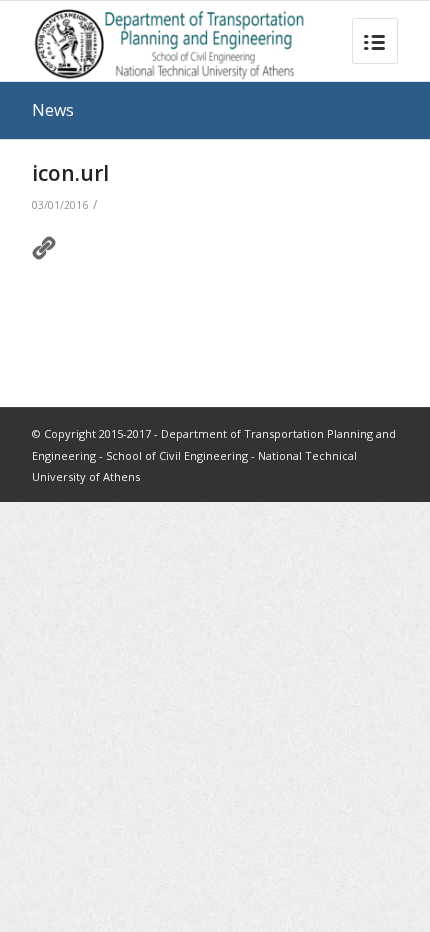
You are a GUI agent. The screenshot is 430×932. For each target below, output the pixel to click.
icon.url (70, 173)
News (53, 110)
